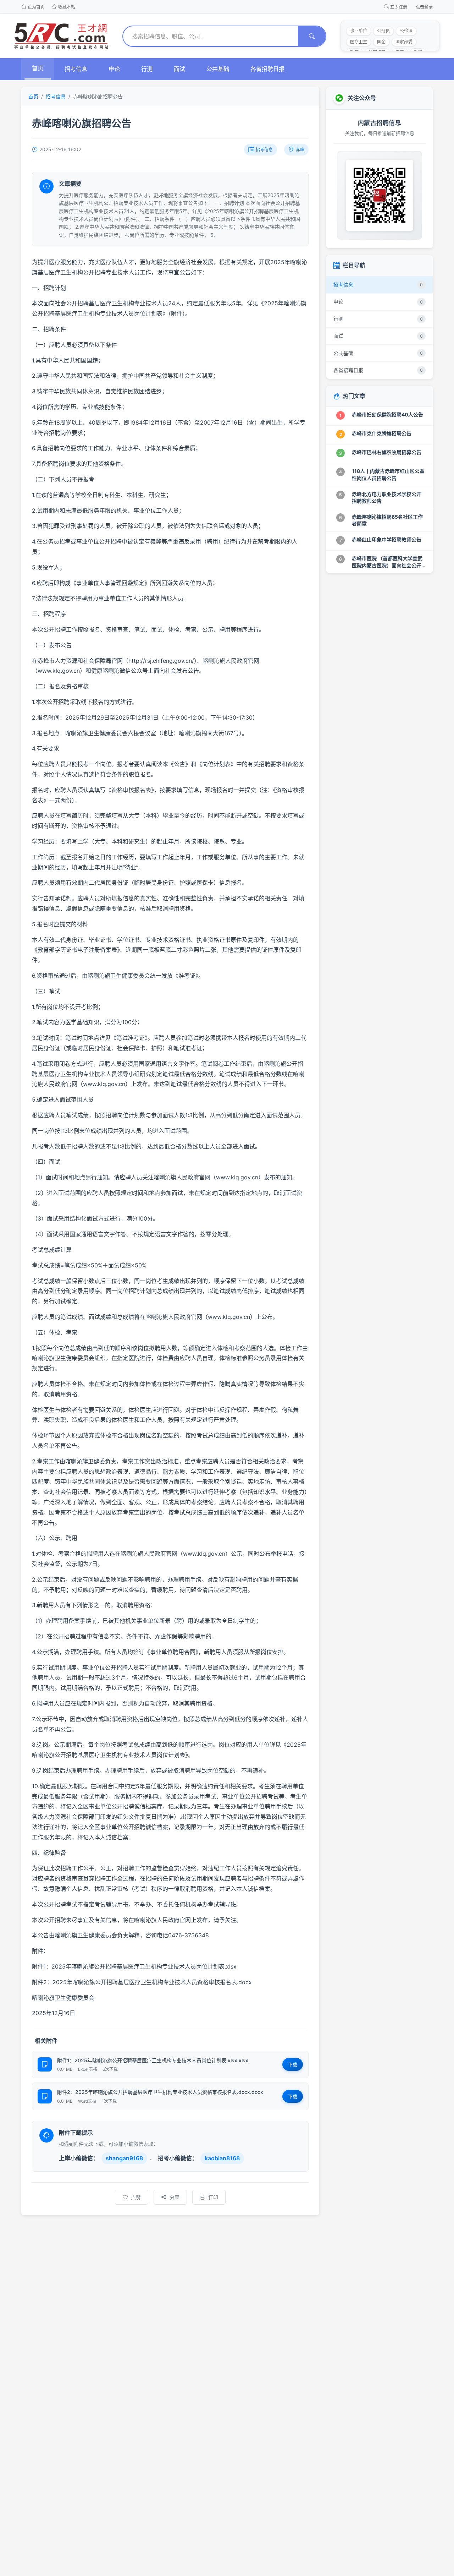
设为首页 (36, 7)
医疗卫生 (359, 42)
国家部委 (404, 42)
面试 (179, 69)
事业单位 (359, 31)
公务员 (383, 31)
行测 (147, 69)
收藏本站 (67, 7)
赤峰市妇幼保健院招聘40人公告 (387, 414)
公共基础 (218, 69)
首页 (38, 68)
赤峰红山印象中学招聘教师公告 (387, 539)
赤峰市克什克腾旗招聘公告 (382, 433)
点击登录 (424, 7)
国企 (381, 42)
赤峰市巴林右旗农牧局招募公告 (387, 452)
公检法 (406, 31)
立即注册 (399, 7)
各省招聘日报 (267, 69)
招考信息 (76, 69)
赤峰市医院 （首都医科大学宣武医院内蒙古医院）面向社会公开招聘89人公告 (387, 565)
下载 (293, 2064)
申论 (114, 69)
